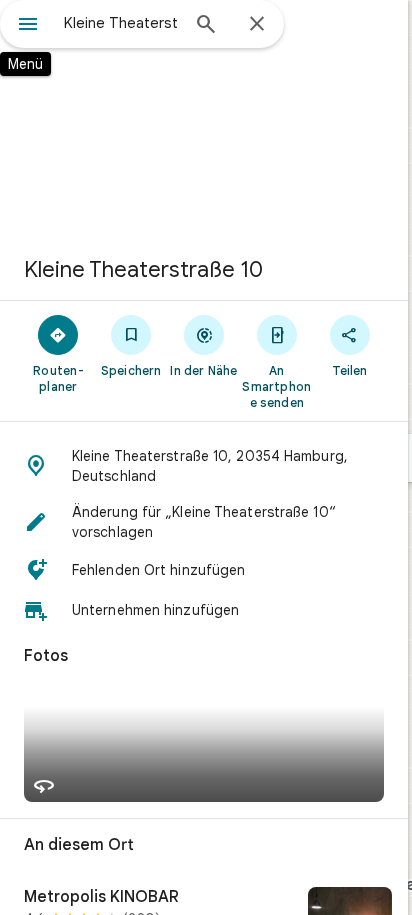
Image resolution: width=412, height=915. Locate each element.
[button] (204, 466)
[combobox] (121, 23)
